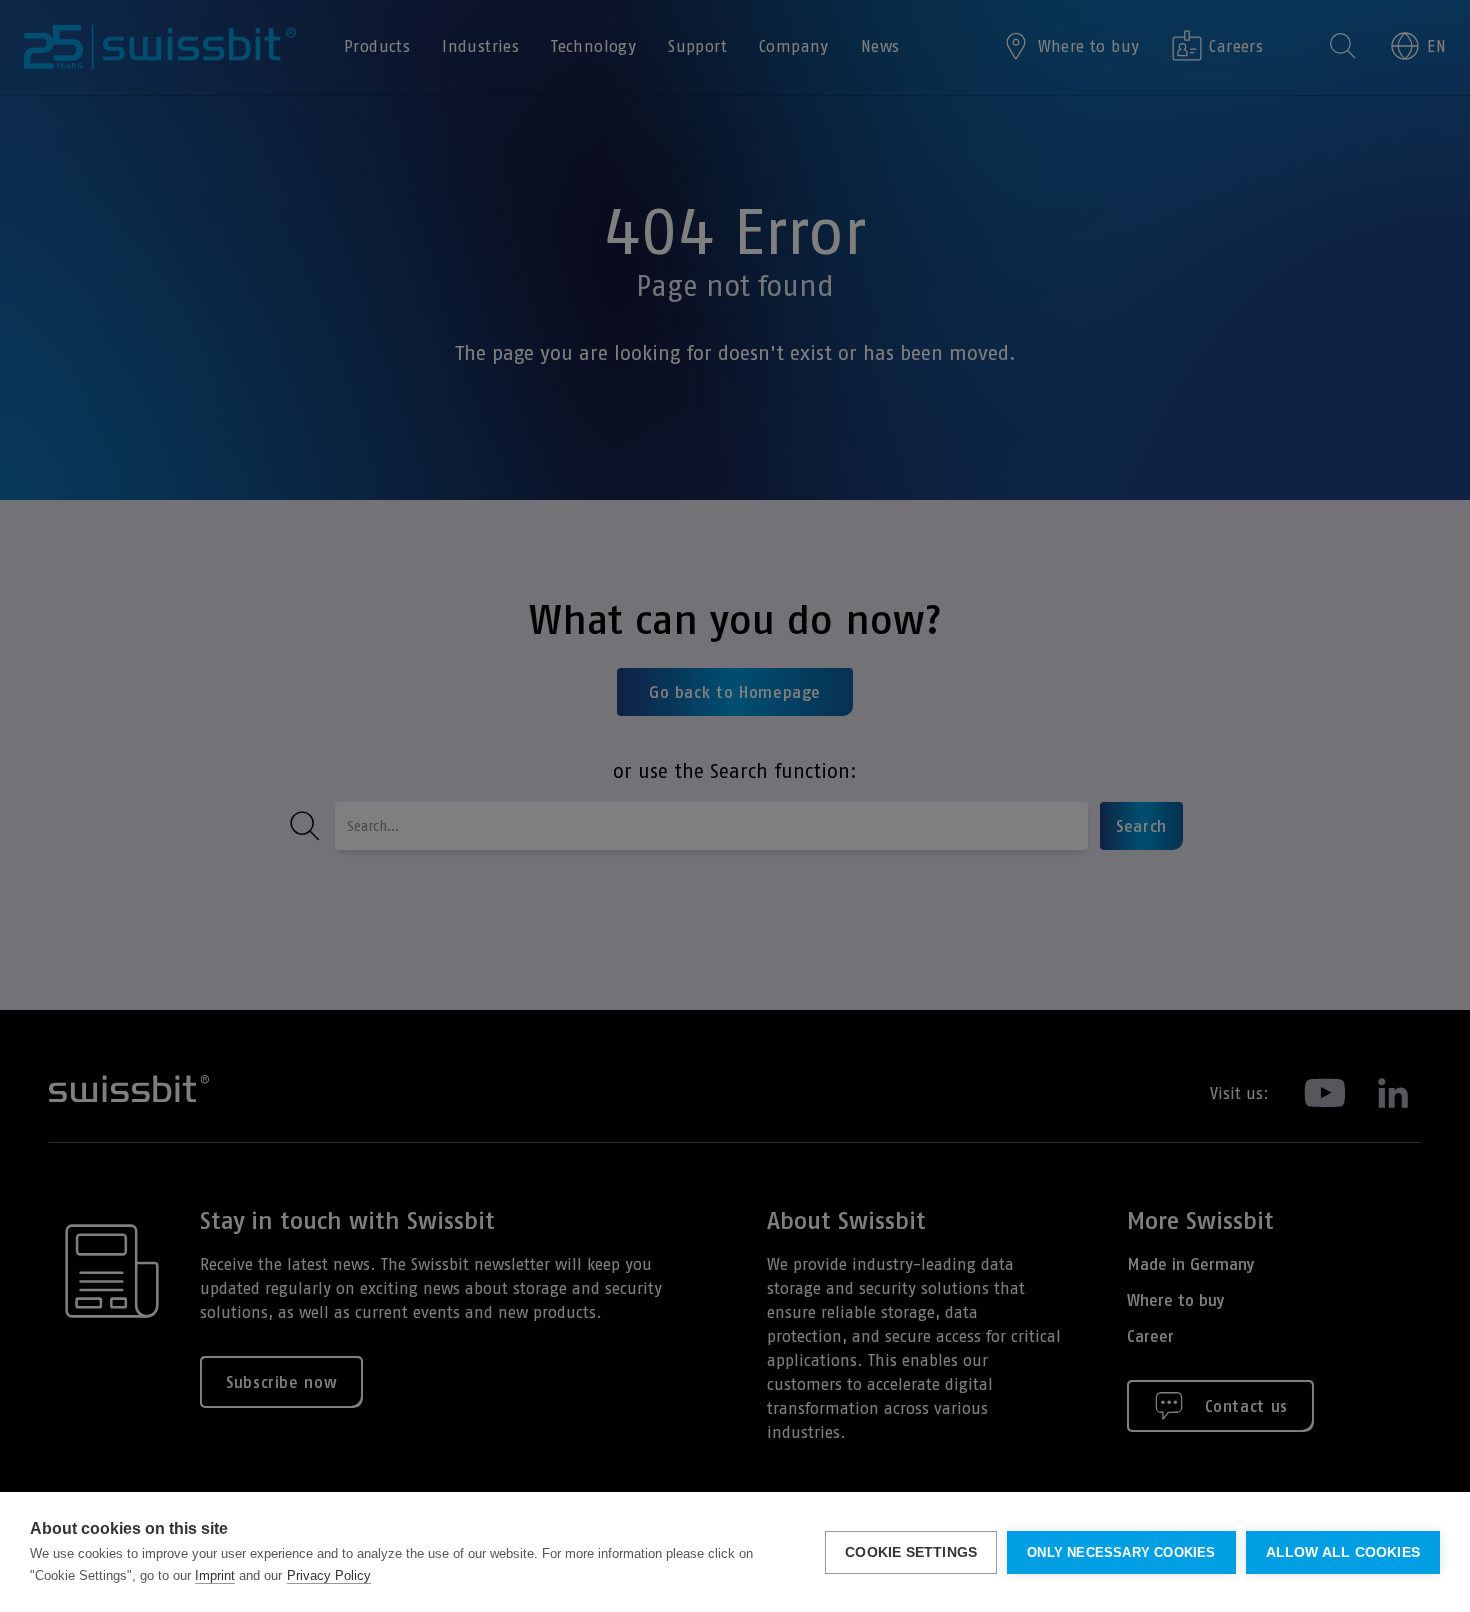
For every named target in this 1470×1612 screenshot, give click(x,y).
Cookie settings (911, 1552)
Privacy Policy (329, 1575)
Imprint (215, 1575)
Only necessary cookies (1121, 1552)
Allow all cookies (1343, 1552)
